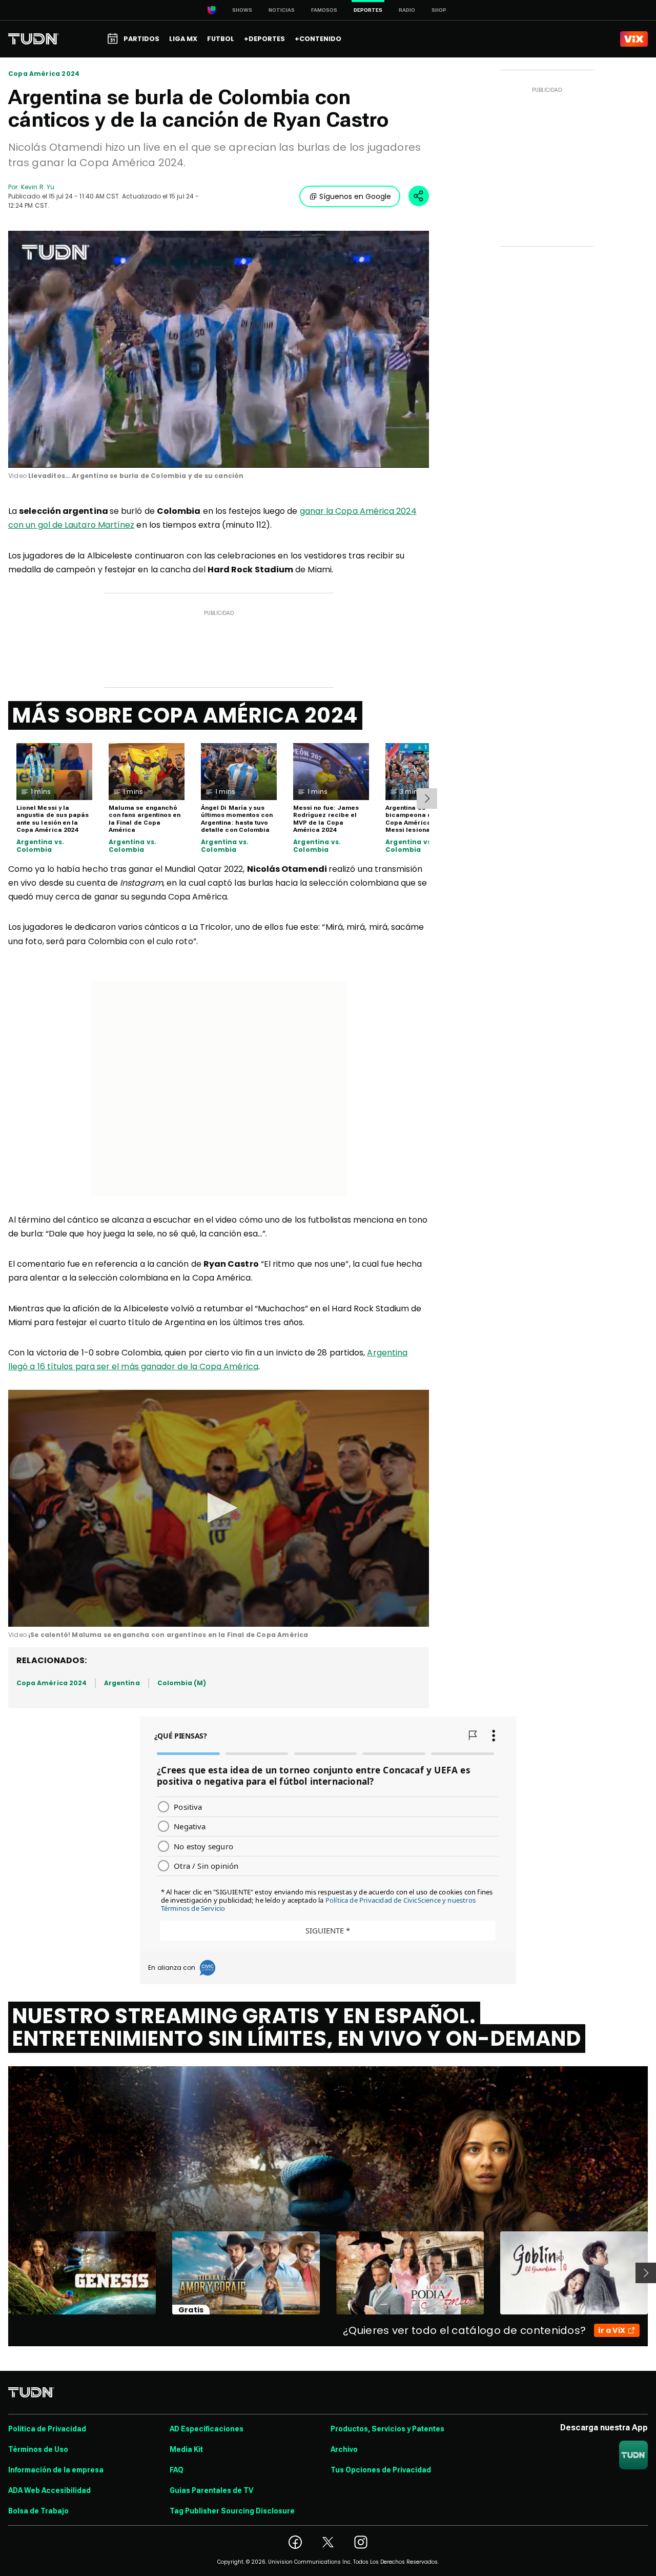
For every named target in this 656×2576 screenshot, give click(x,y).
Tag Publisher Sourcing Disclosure (232, 2511)
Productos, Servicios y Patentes (387, 2429)
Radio (407, 10)
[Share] (419, 196)
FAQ (177, 2470)
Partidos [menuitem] (141, 39)
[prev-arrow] (2, 2273)
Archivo (344, 2449)
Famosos (324, 10)
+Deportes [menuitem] (264, 39)
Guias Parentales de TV (211, 2490)
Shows (242, 10)
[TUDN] (34, 39)
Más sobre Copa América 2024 (185, 715)
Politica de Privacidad (47, 2429)
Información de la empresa (56, 2470)
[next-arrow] (427, 798)
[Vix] (634, 39)
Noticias (282, 10)
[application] (219, 349)
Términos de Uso (38, 2449)
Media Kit (186, 2449)
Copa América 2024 (44, 74)
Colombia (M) (182, 1683)
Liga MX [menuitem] (183, 39)
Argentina (122, 1683)
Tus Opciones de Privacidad (381, 2470)
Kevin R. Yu (38, 187)
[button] (219, 1508)
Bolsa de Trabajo (38, 2511)
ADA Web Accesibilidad (49, 2490)
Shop (439, 10)
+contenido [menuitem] (318, 39)
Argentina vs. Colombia (40, 846)
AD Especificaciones (207, 2429)
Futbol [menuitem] (221, 39)
